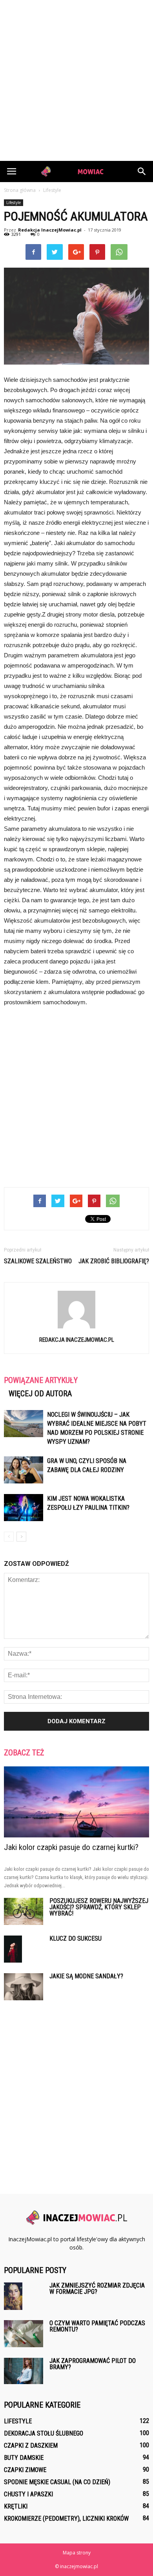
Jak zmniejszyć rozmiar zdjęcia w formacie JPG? (97, 2289)
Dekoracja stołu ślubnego (44, 2433)
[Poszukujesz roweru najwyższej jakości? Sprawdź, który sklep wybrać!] (24, 1911)
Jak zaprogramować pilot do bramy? (93, 2364)
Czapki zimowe (25, 2470)
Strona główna (20, 190)
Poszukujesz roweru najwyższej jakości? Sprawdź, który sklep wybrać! (99, 1907)
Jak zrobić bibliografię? (114, 1261)
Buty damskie (24, 2458)
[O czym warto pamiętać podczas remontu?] (24, 2334)
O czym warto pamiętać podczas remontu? (97, 2326)
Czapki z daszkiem (31, 2446)
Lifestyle (14, 203)
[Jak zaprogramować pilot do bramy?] (24, 2371)
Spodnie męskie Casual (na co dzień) (57, 2482)
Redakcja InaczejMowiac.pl (50, 230)
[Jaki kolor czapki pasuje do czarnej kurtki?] (76, 1802)
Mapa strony (77, 2553)
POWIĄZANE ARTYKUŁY (41, 1380)
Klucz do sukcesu (76, 1938)
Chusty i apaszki (28, 2494)
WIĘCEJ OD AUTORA (40, 1394)
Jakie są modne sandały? (86, 1976)
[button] (142, 171)
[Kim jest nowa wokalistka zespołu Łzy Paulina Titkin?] (24, 1508)
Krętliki (16, 2506)
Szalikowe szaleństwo (38, 1261)
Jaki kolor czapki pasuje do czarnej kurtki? (71, 1847)
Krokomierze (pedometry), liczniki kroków (66, 2519)
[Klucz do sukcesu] (13, 1949)
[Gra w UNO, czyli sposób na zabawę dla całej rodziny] (24, 1470)
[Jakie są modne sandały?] (24, 1987)
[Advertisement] (76, 80)
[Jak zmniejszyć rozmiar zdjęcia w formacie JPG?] (13, 2296)
